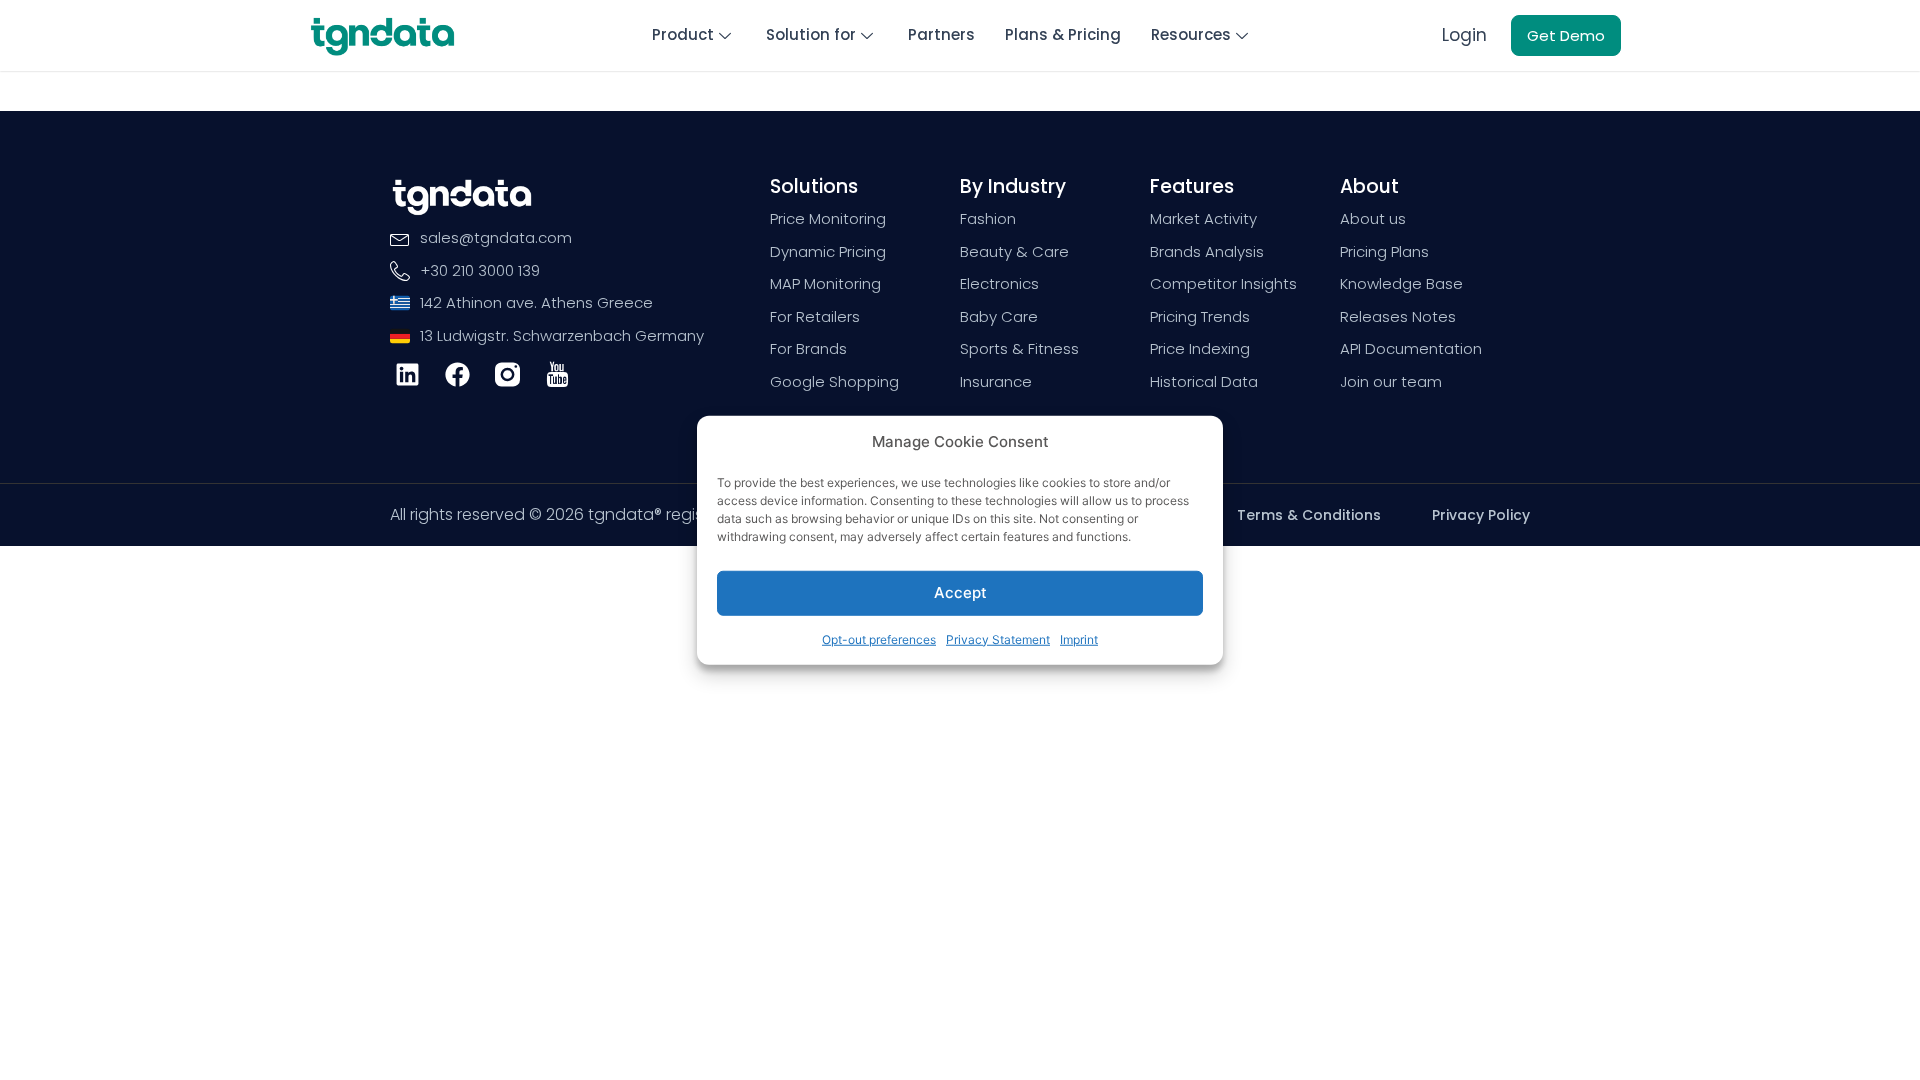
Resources (1191, 34)
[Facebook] (457, 374)
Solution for (811, 34)
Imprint (1079, 638)
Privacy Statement (998, 638)
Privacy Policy (1481, 515)
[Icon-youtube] (557, 374)
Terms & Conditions (1309, 515)
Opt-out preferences (879, 638)
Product (683, 34)
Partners (941, 34)
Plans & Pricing (1063, 34)
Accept (960, 592)
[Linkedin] (407, 374)
